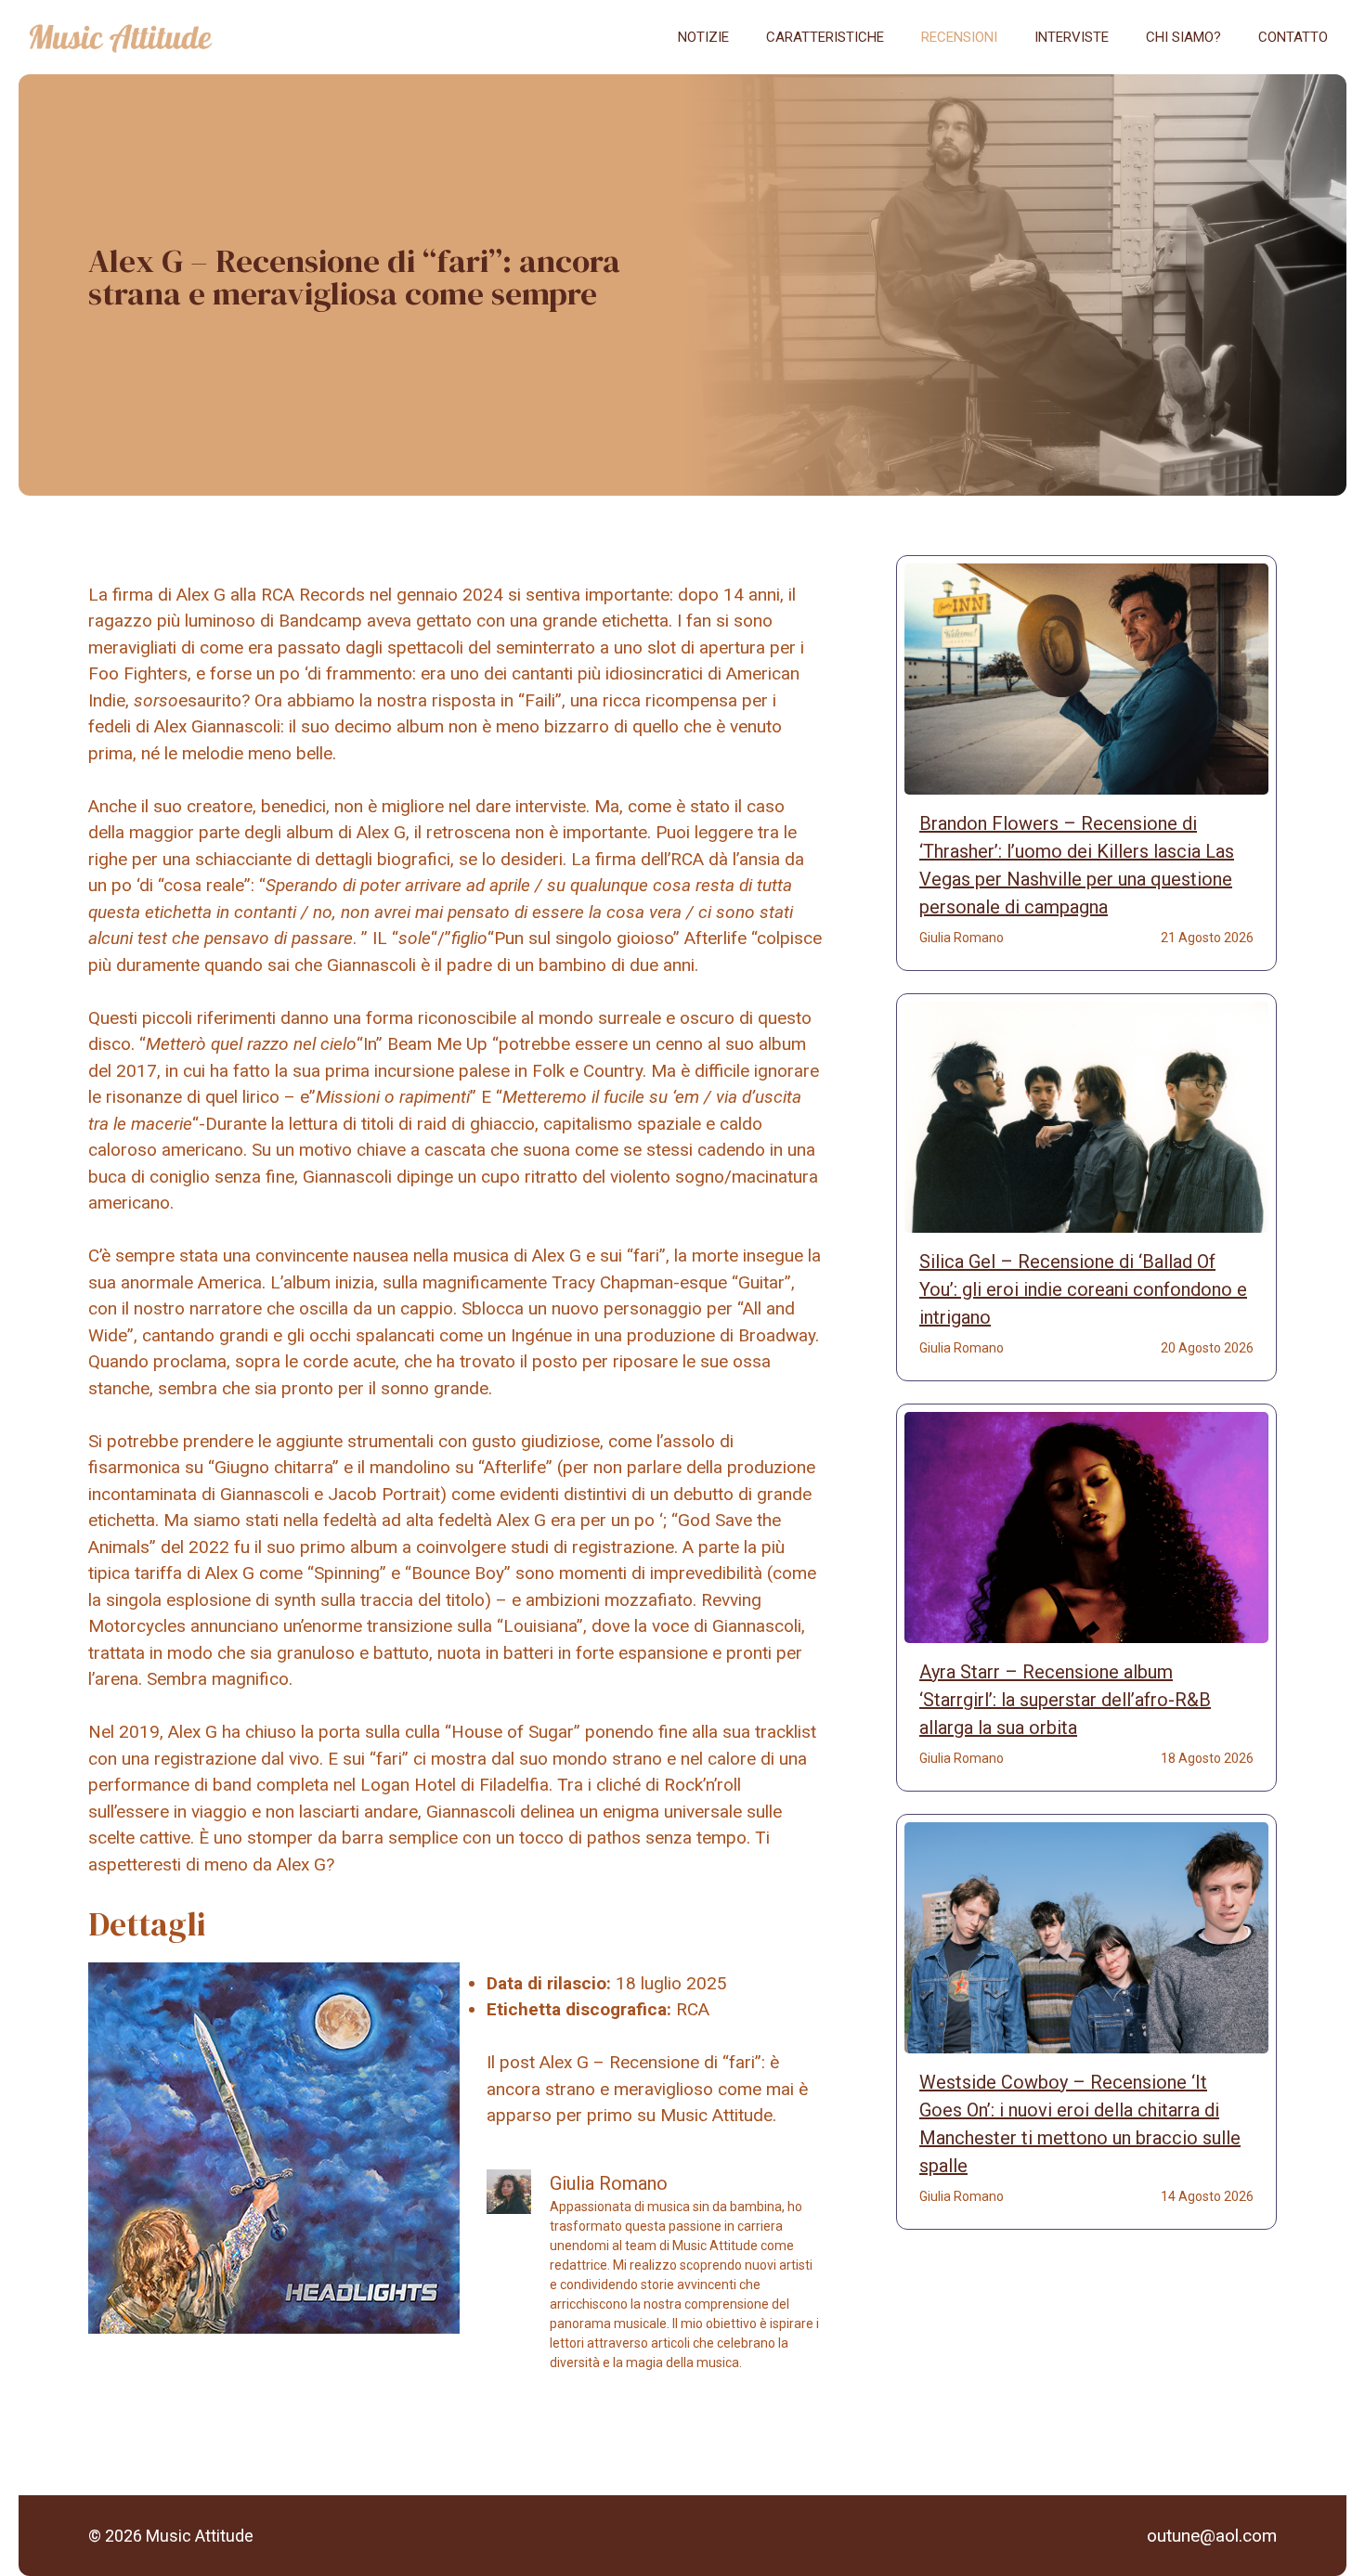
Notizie (703, 37)
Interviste (1072, 37)
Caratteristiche (825, 37)
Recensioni (959, 37)
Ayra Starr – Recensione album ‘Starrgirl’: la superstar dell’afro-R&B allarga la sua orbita (1065, 1700)
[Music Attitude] (121, 37)
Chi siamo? (1183, 37)
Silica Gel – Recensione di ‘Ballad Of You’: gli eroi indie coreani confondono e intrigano (1083, 1289)
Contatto (1293, 37)
